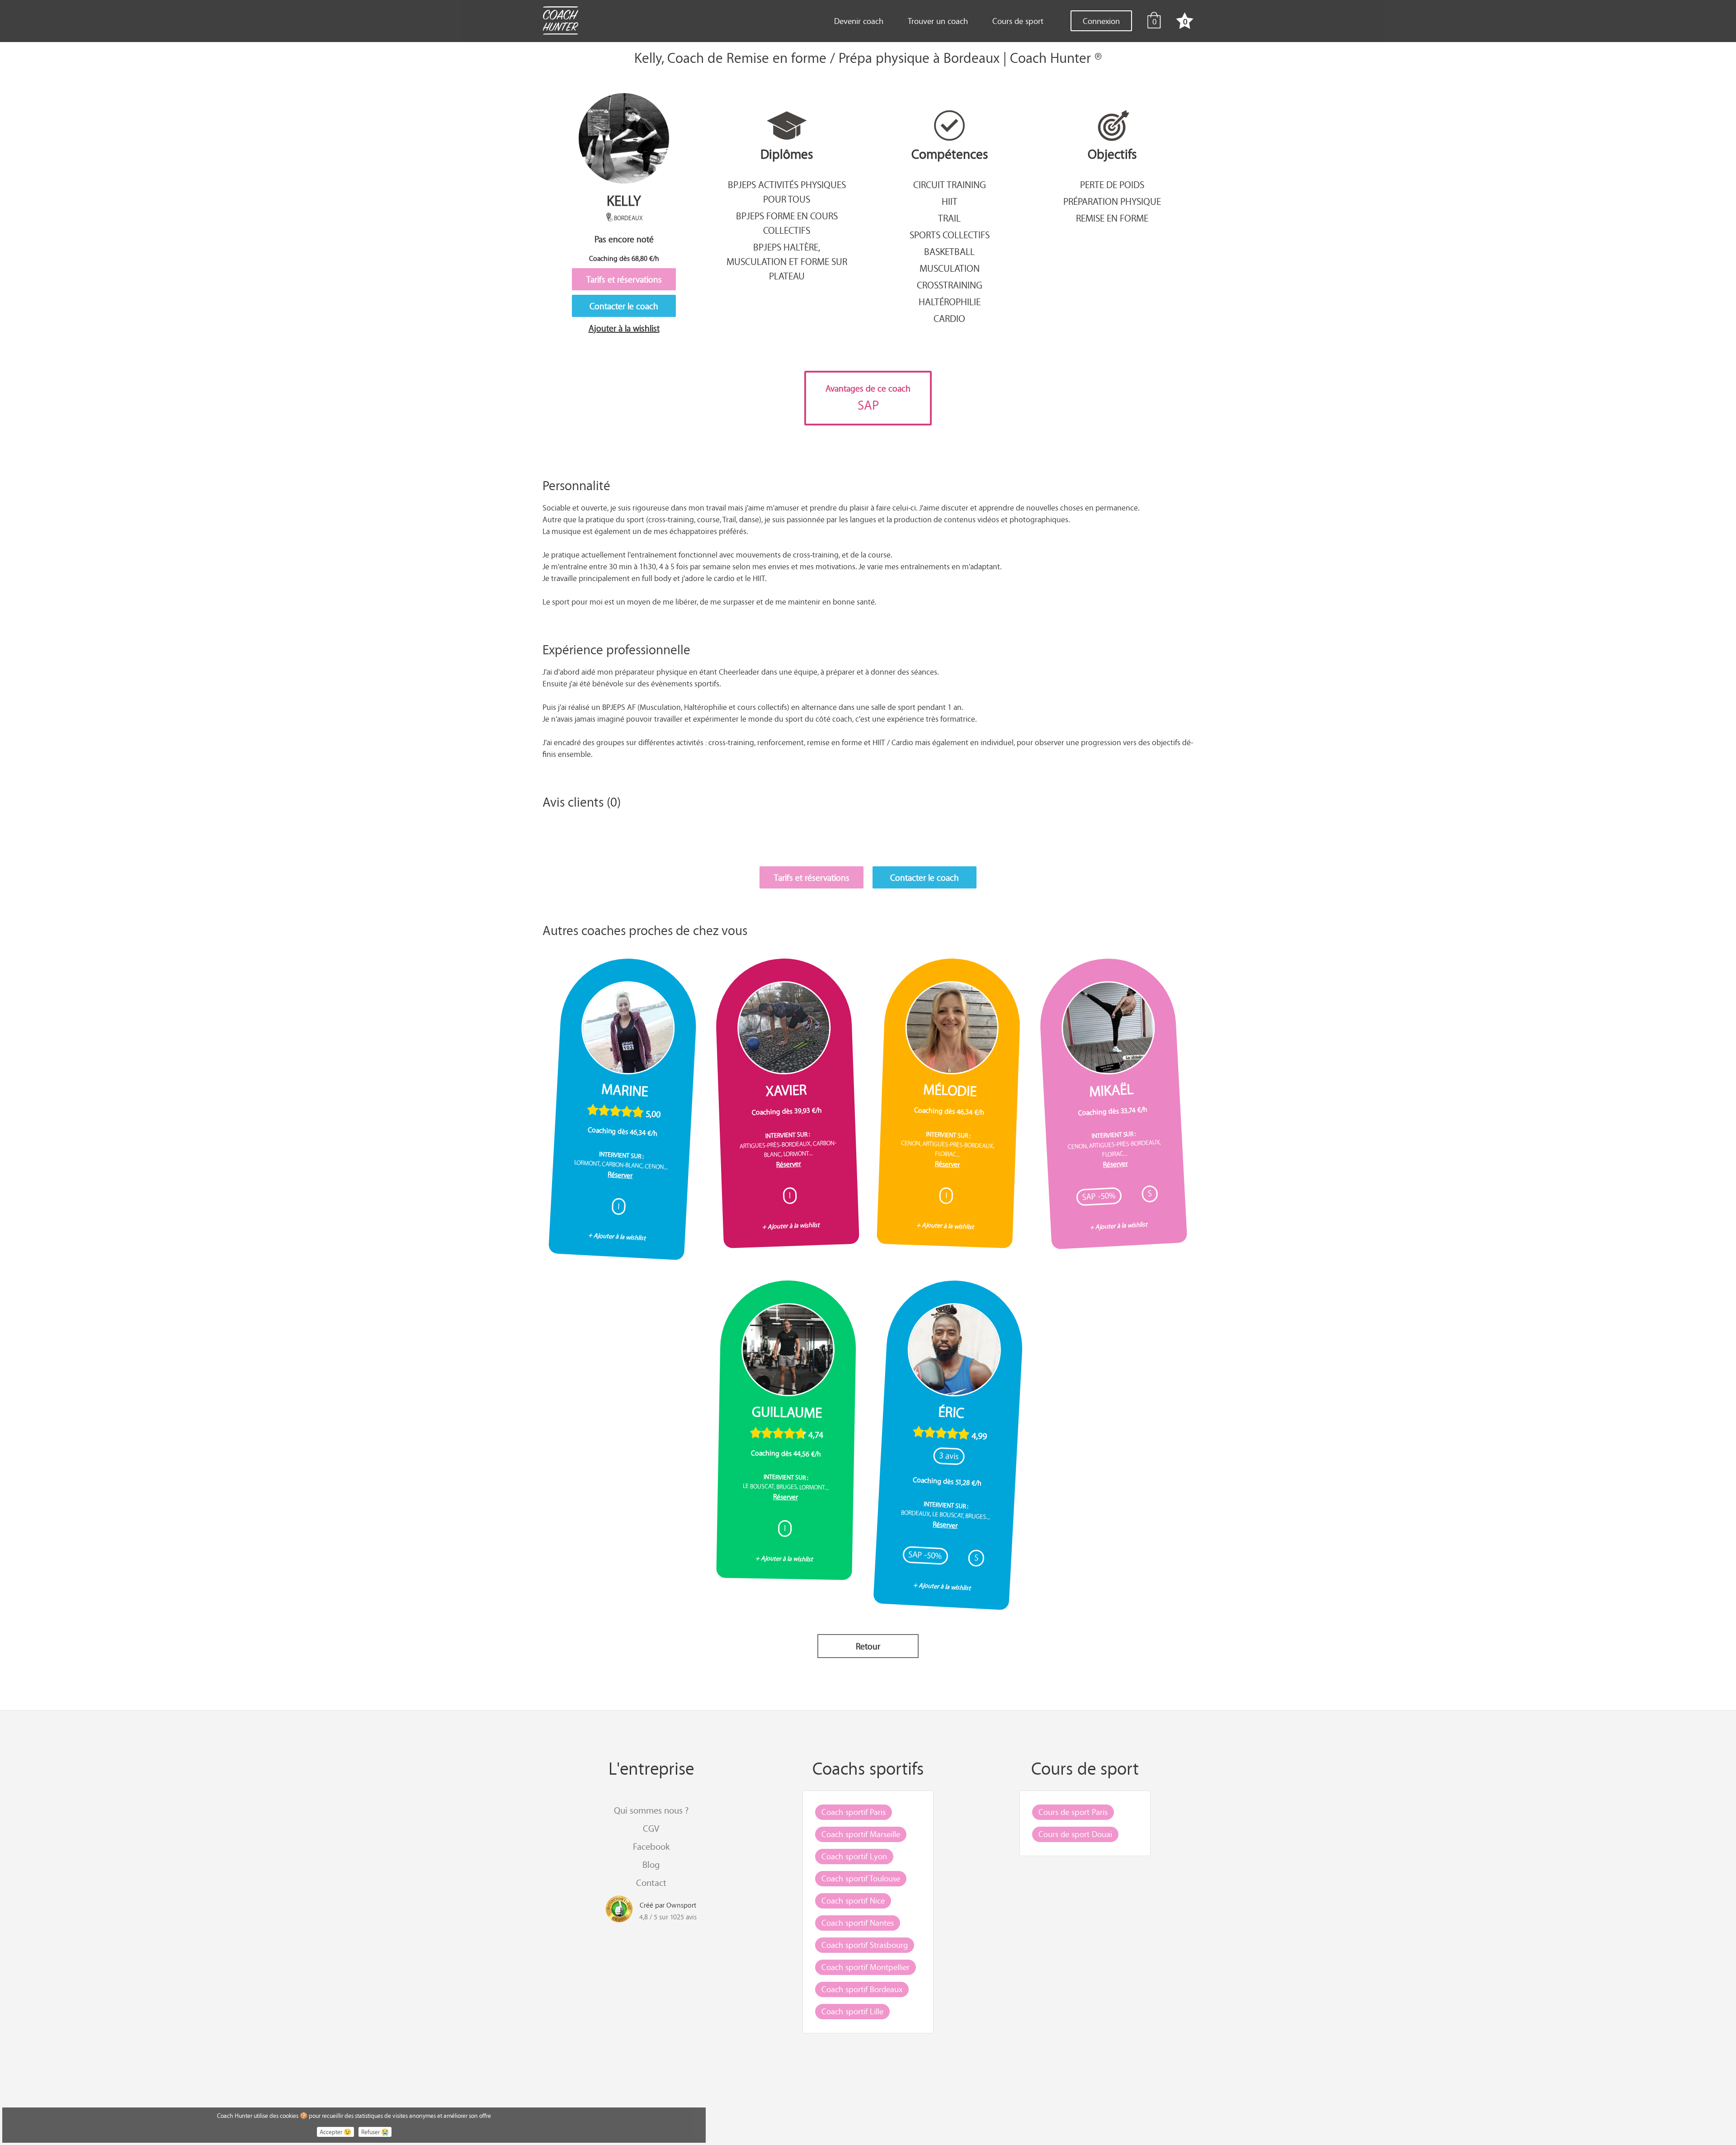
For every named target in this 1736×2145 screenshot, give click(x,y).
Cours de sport (1018, 21)
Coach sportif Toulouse (861, 1878)
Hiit (950, 201)
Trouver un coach (938, 21)
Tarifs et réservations (624, 279)
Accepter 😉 (335, 2132)
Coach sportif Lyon (854, 1856)
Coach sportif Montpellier (866, 1967)
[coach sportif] (560, 22)
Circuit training (950, 184)
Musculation (950, 268)
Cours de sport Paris (1073, 1812)
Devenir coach (859, 21)
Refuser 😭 (375, 2132)
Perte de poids (1112, 184)
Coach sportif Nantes (858, 1923)
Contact (651, 1883)
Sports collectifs (950, 235)
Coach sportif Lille (852, 2011)
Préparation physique (1112, 201)
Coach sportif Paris (854, 1812)
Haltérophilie (950, 302)
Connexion (1101, 21)
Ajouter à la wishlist (624, 328)
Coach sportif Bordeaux (862, 1989)
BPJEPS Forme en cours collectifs (787, 223)
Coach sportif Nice (853, 1900)
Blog (651, 1864)
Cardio (949, 318)
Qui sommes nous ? (651, 1810)
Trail (949, 218)
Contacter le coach (624, 306)
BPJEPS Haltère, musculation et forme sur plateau (787, 261)
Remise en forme (1112, 218)
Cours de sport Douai (1075, 1834)
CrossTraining (950, 285)
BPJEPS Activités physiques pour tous (787, 192)
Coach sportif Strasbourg (865, 1945)
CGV (651, 1828)
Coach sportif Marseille (861, 1834)
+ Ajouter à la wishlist (617, 1236)
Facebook (651, 1846)
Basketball (949, 251)
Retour (868, 1646)
